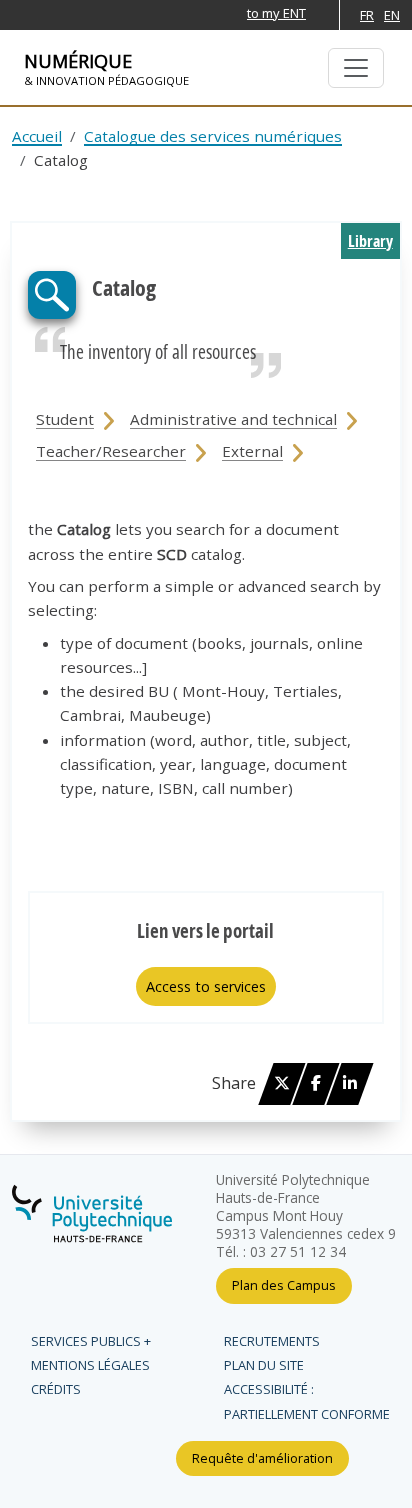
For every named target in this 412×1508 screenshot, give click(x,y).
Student (65, 419)
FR (367, 15)
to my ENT (276, 13)
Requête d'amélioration (262, 1458)
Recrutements (272, 1341)
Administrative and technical (233, 419)
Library (370, 241)
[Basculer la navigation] (356, 68)
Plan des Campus (284, 1285)
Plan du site (264, 1365)
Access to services (206, 986)
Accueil (37, 136)
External (252, 451)
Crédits (56, 1389)
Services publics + (91, 1341)
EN (392, 15)
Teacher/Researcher (111, 451)
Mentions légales (90, 1365)
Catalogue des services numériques (213, 136)
